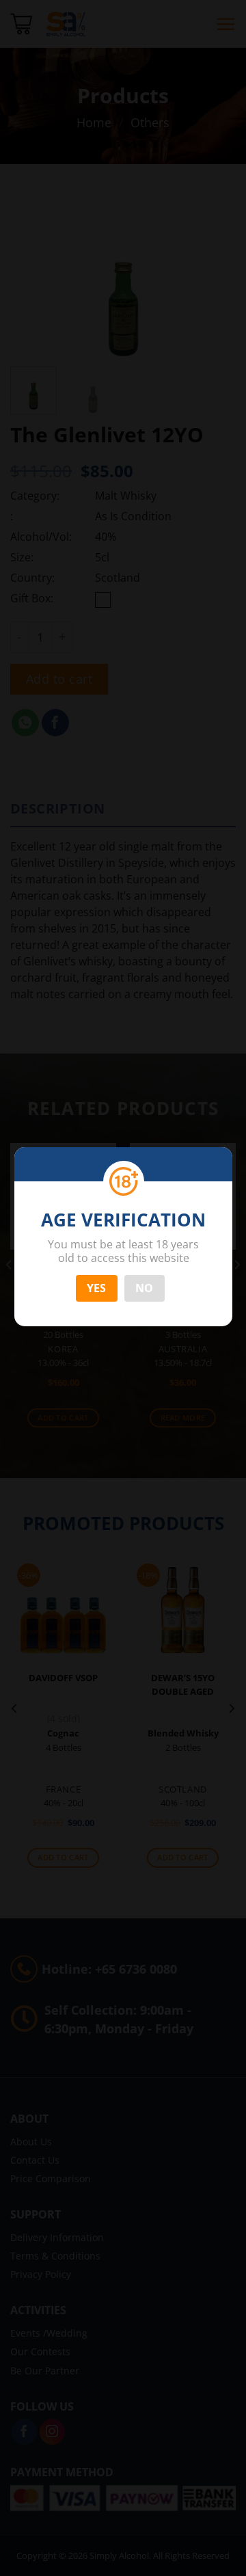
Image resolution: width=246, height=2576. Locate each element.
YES (97, 1288)
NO (145, 1288)
